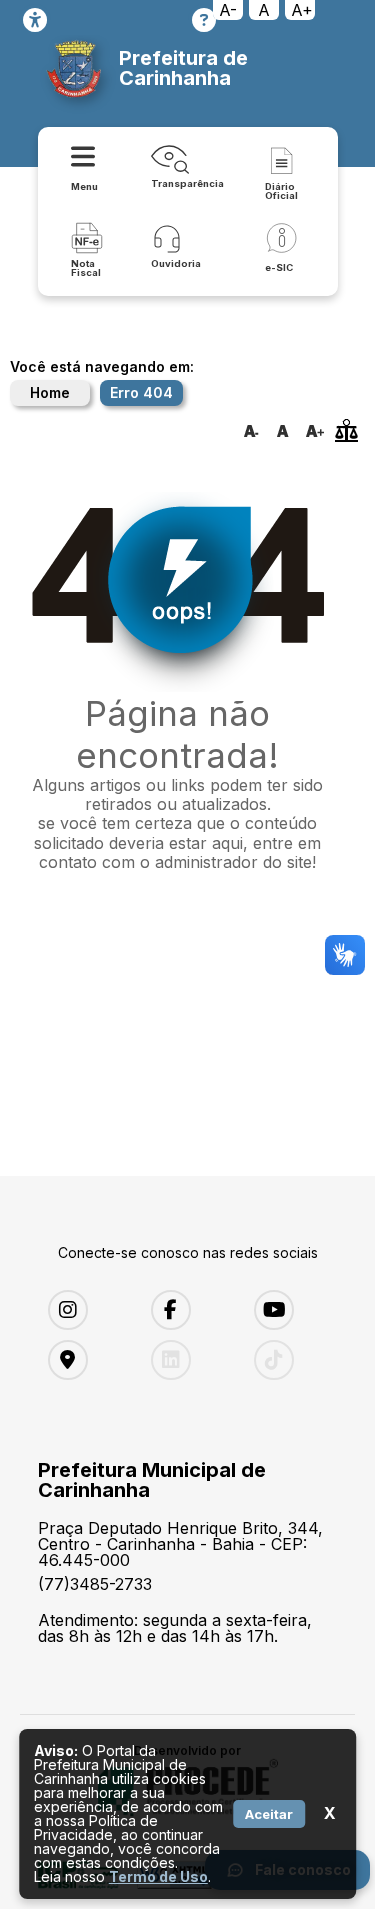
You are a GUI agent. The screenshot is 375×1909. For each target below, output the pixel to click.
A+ (302, 10)
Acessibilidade (35, 20)
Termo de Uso (158, 1876)
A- (228, 10)
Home (50, 392)
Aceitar (269, 1814)
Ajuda (204, 20)
